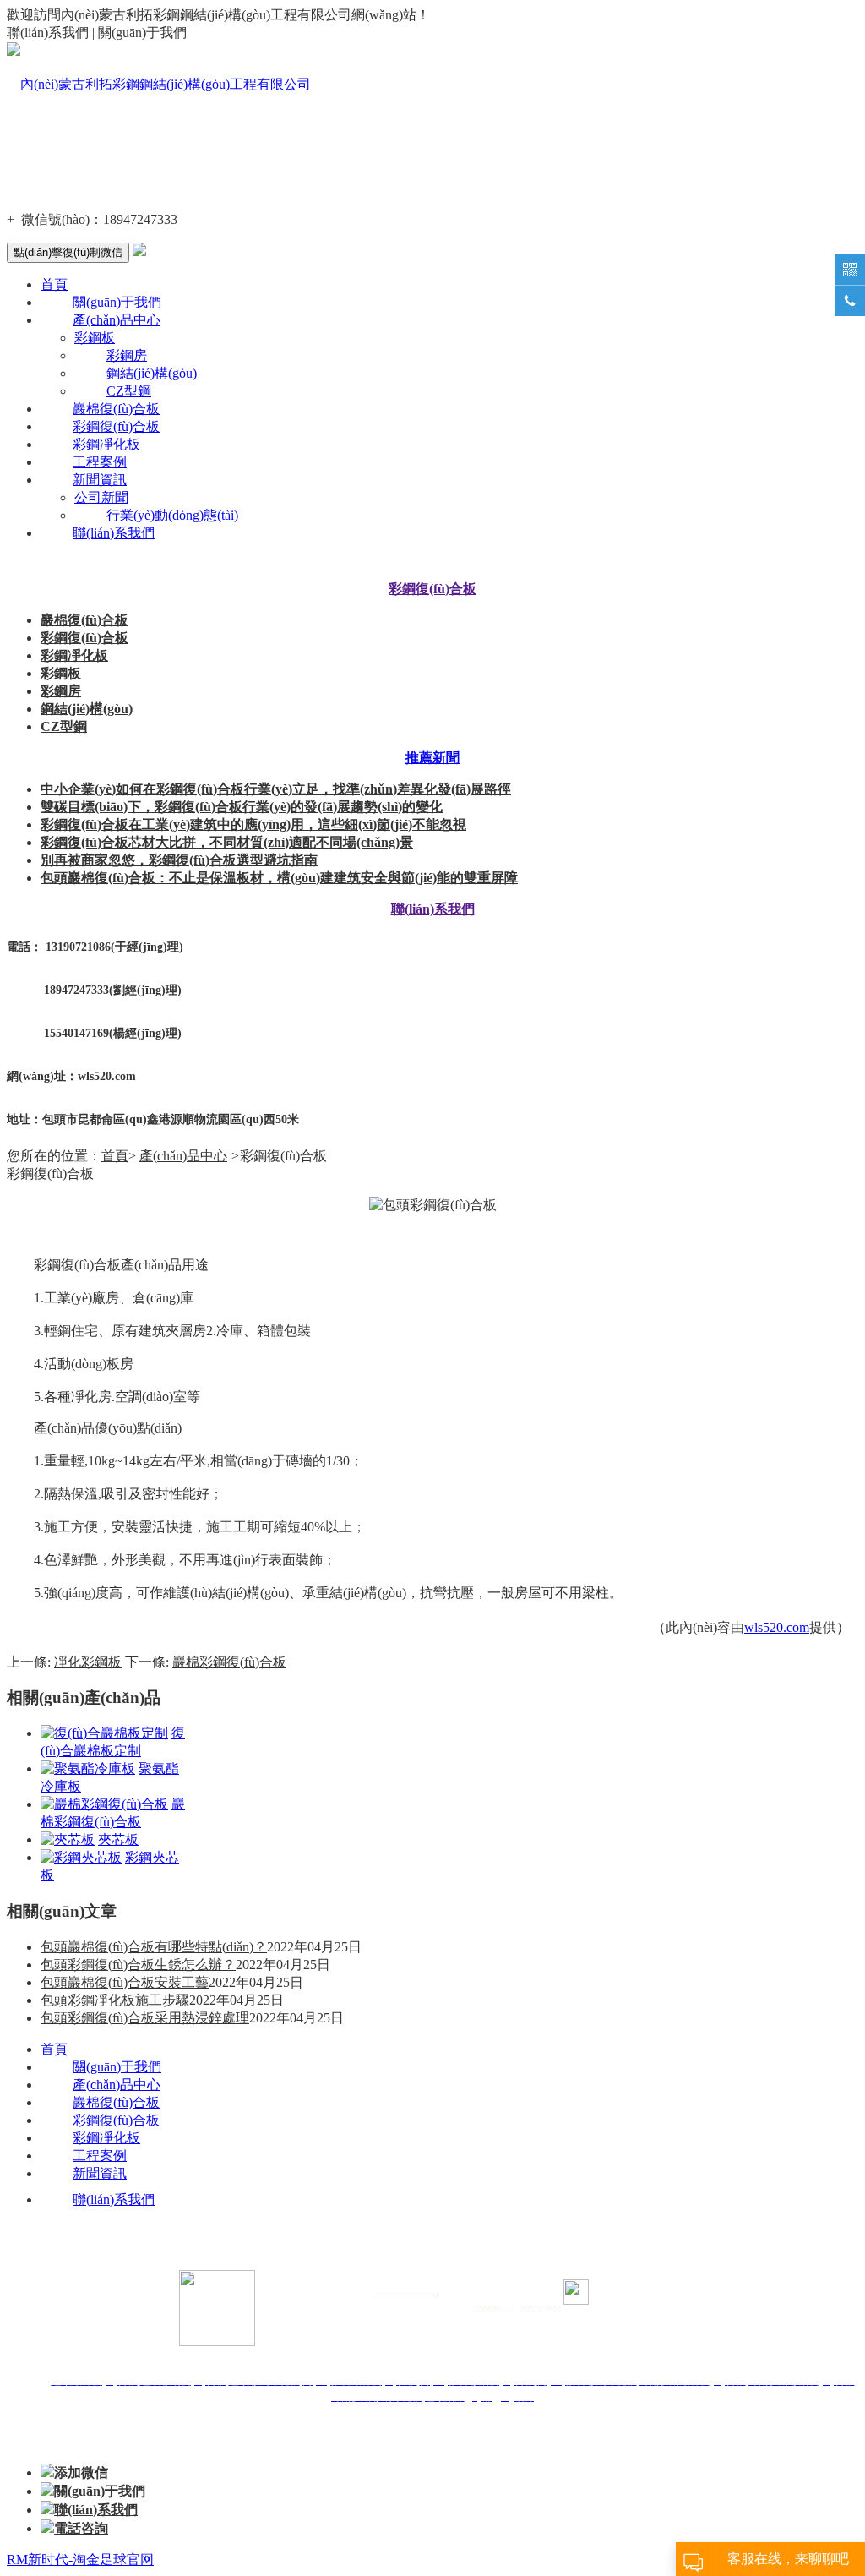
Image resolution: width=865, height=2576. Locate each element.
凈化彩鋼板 (88, 1662)
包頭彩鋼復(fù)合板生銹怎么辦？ (138, 1965)
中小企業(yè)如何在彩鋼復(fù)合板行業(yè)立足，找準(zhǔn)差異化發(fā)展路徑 (276, 789)
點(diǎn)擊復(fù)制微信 (68, 252)
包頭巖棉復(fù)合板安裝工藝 (125, 1982)
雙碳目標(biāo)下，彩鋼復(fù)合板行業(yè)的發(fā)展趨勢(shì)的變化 (242, 807)
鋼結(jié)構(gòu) (152, 373)
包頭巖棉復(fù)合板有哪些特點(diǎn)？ (154, 1947)
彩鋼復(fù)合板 (116, 426)
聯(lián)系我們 (114, 533)
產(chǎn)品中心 (117, 320)
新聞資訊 (100, 480)
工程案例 (100, 462)
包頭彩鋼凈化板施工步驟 (115, 2000)
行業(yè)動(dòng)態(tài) (172, 515)
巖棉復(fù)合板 (116, 409)
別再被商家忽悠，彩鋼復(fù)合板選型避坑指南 (179, 860)
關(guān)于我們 (117, 302)
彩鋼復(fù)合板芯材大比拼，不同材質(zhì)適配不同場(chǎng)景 (227, 842)
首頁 (54, 284)
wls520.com (777, 1627)
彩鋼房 (127, 355)
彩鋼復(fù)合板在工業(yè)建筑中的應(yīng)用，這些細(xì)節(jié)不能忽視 (253, 824)
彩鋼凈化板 (106, 444)
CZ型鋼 (129, 391)
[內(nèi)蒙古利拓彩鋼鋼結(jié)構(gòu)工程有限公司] (159, 85)
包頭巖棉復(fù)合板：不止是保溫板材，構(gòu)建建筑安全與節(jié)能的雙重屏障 (279, 878)
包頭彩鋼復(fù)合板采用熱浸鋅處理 (145, 2018)
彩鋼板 (95, 338)
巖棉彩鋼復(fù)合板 (229, 1662)
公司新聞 (101, 497)
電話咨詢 (81, 2528)
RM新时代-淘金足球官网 (80, 2560)
